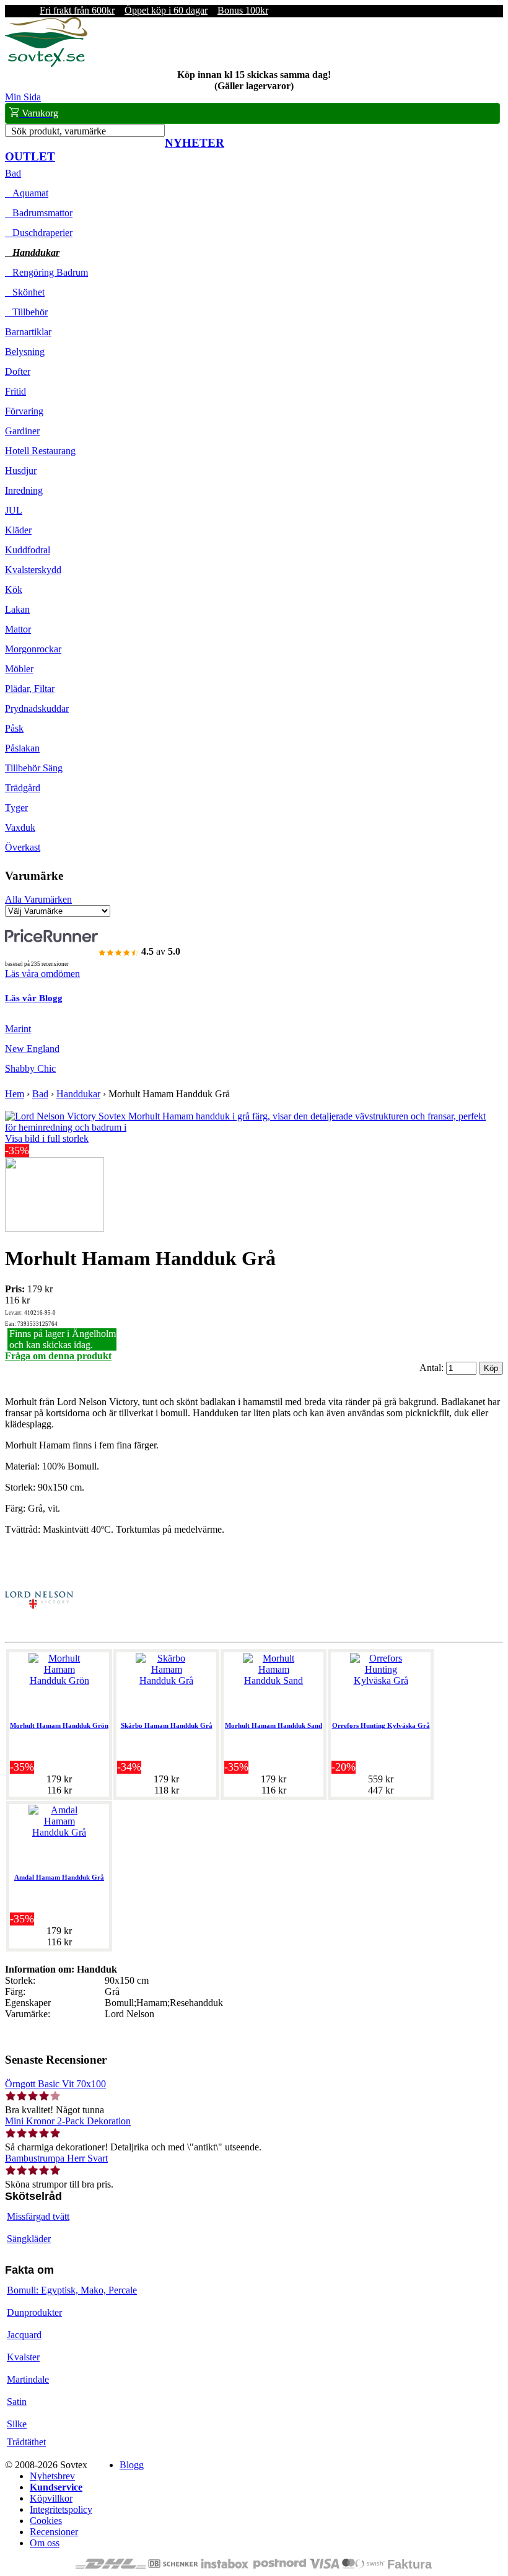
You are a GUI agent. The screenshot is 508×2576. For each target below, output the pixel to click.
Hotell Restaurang (40, 451)
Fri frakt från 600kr (77, 10)
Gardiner (22, 431)
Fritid (15, 391)
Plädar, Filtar (30, 689)
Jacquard (24, 2335)
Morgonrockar (33, 649)
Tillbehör (26, 312)
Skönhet (25, 292)
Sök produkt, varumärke (59, 131)
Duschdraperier (39, 233)
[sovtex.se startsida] (46, 64)
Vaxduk (20, 827)
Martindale (28, 2379)
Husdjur (21, 471)
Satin (17, 2402)
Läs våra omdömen (42, 974)
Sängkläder (29, 2239)
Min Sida (23, 97)
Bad (13, 173)
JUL (14, 510)
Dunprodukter (34, 2312)
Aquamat (27, 193)
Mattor (18, 629)
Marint (18, 1029)
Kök (14, 589)
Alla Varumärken (38, 899)
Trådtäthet (26, 2442)
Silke (17, 2424)
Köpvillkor (51, 2498)
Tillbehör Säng (34, 768)
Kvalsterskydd (33, 570)
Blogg (132, 2465)
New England (32, 1049)
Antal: (433, 1368)
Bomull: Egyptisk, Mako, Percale (72, 2290)
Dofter (18, 371)
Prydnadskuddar (37, 708)
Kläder (18, 530)
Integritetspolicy (61, 2509)
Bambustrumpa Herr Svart (56, 2158)
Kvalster (23, 2357)
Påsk (14, 728)
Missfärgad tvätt (38, 2216)
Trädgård (23, 788)
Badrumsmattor (39, 213)
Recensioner (54, 2532)
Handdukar (32, 252)
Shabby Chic (30, 1068)
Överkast (23, 847)
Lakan (17, 609)
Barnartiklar (28, 332)
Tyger (16, 808)
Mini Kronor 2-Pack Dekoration (68, 2121)
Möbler (19, 669)
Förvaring (24, 411)
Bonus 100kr (243, 10)
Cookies (46, 2521)
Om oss (45, 2543)
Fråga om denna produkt (58, 1356)
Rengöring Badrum (46, 272)
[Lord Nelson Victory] (39, 1631)
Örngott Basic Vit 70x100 (55, 2084)
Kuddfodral (28, 550)
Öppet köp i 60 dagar (166, 10)
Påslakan (22, 748)
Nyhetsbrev (52, 2476)
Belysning (25, 352)
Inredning (24, 490)
